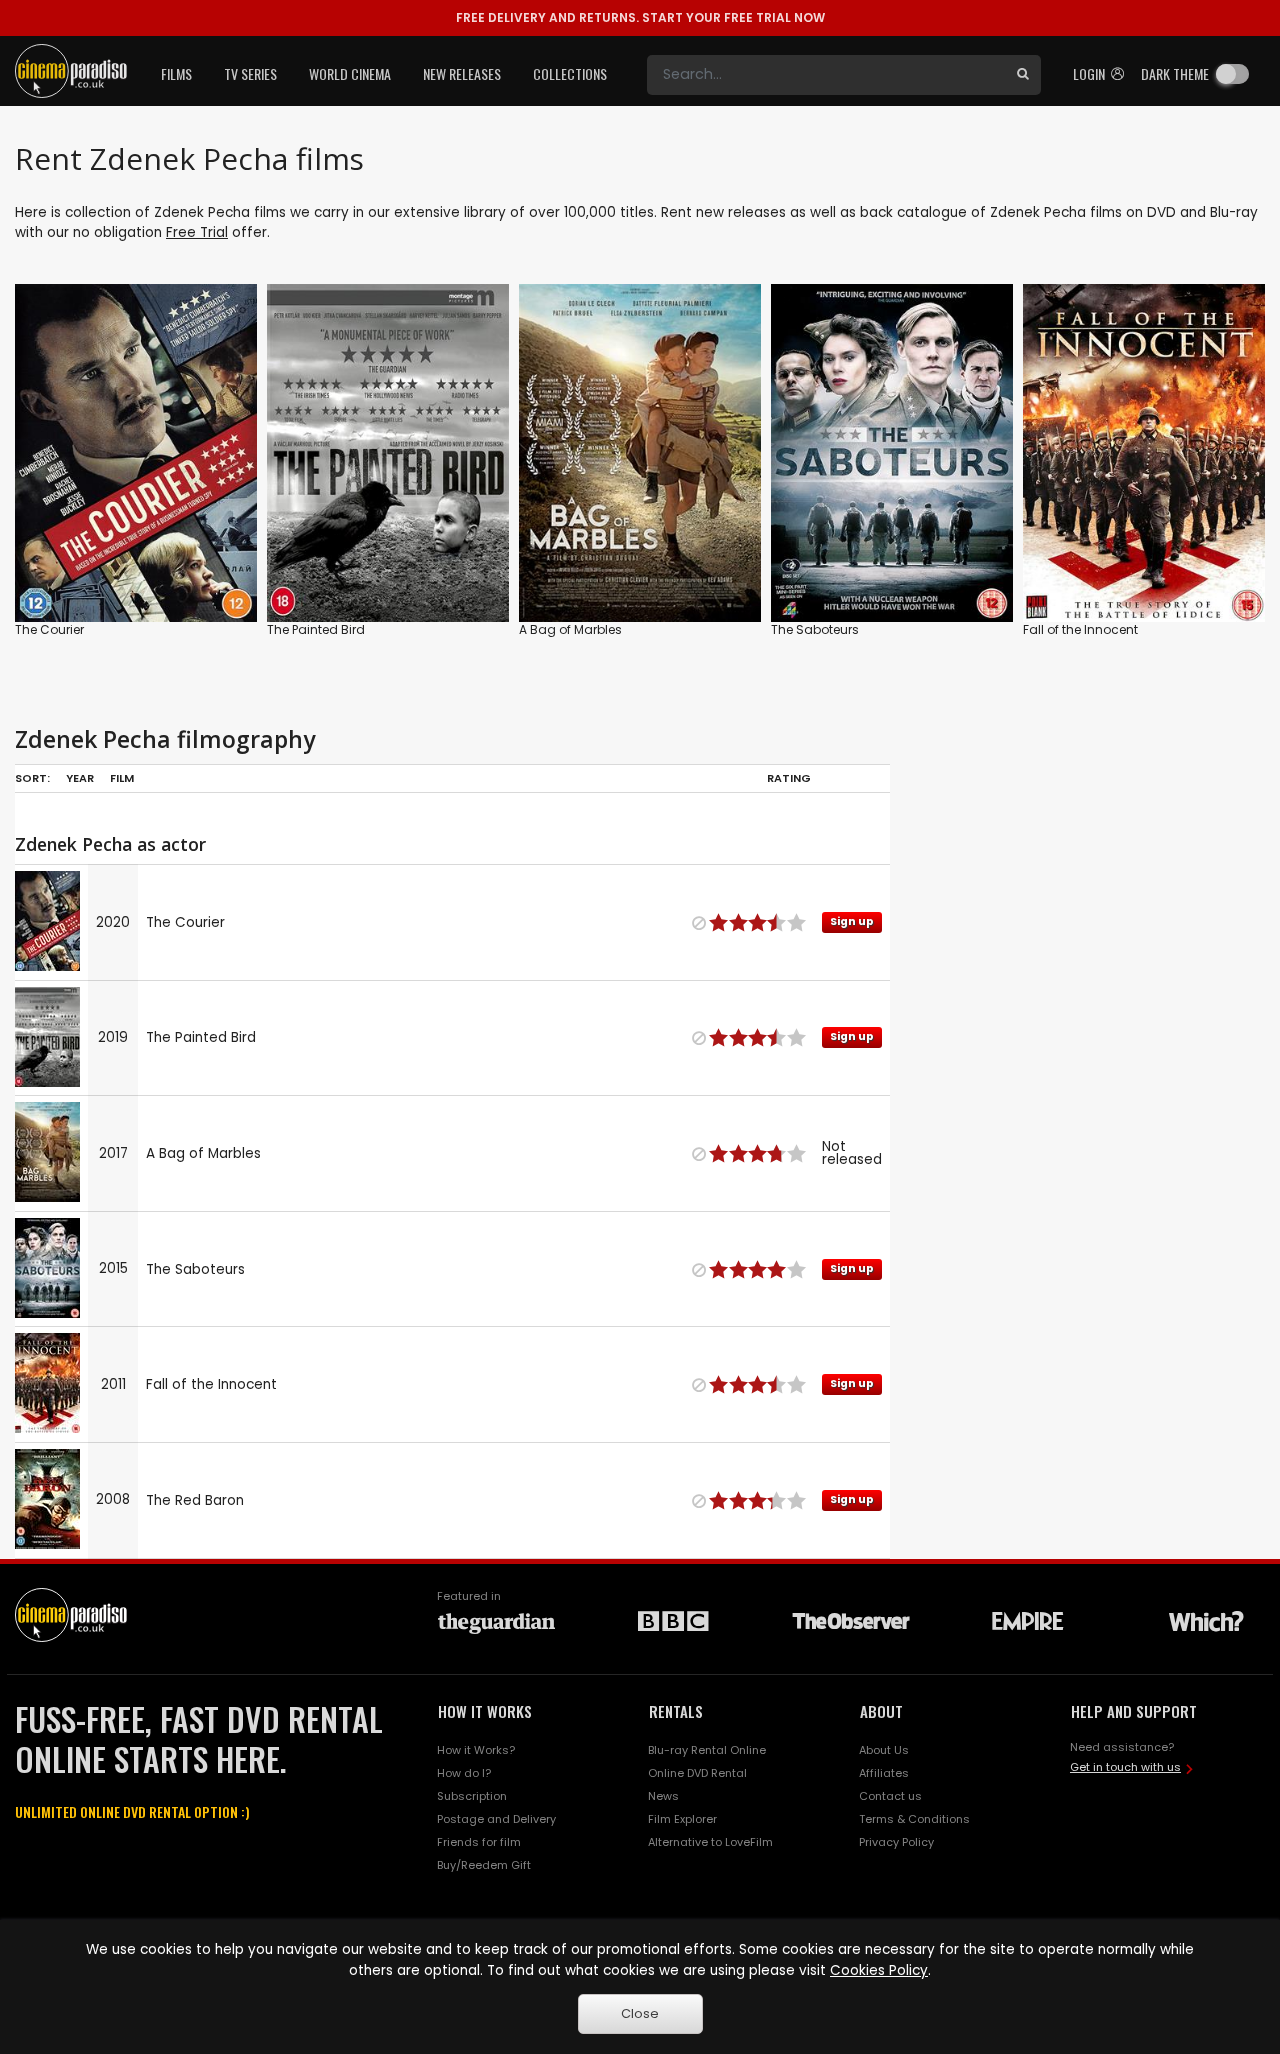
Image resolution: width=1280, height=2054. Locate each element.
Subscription (472, 1796)
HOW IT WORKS (485, 1711)
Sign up (136, 565)
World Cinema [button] (350, 73)
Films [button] (176, 73)
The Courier (49, 629)
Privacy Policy (896, 1842)
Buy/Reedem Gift (484, 1865)
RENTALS (676, 1711)
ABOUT (881, 1711)
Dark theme (1175, 73)
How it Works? (476, 1750)
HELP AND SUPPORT (1134, 1711)
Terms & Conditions (914, 1819)
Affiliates (884, 1773)
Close (640, 2013)
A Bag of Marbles (570, 629)
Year (80, 778)
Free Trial (197, 232)
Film (122, 778)
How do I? (464, 1773)
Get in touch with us (1125, 1767)
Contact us (890, 1796)
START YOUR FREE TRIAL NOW (640, 17)
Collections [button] (570, 73)
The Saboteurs (815, 629)
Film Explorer (682, 1819)
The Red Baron (195, 1500)
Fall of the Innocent (1080, 629)
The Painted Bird (316, 629)
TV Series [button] (250, 73)
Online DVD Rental (697, 1773)
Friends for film (479, 1842)
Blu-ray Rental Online (707, 1750)
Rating (789, 778)
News (663, 1796)
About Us (884, 1750)
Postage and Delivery (496, 1819)
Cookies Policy (879, 1970)
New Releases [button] (462, 73)
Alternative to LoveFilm (710, 1842)
